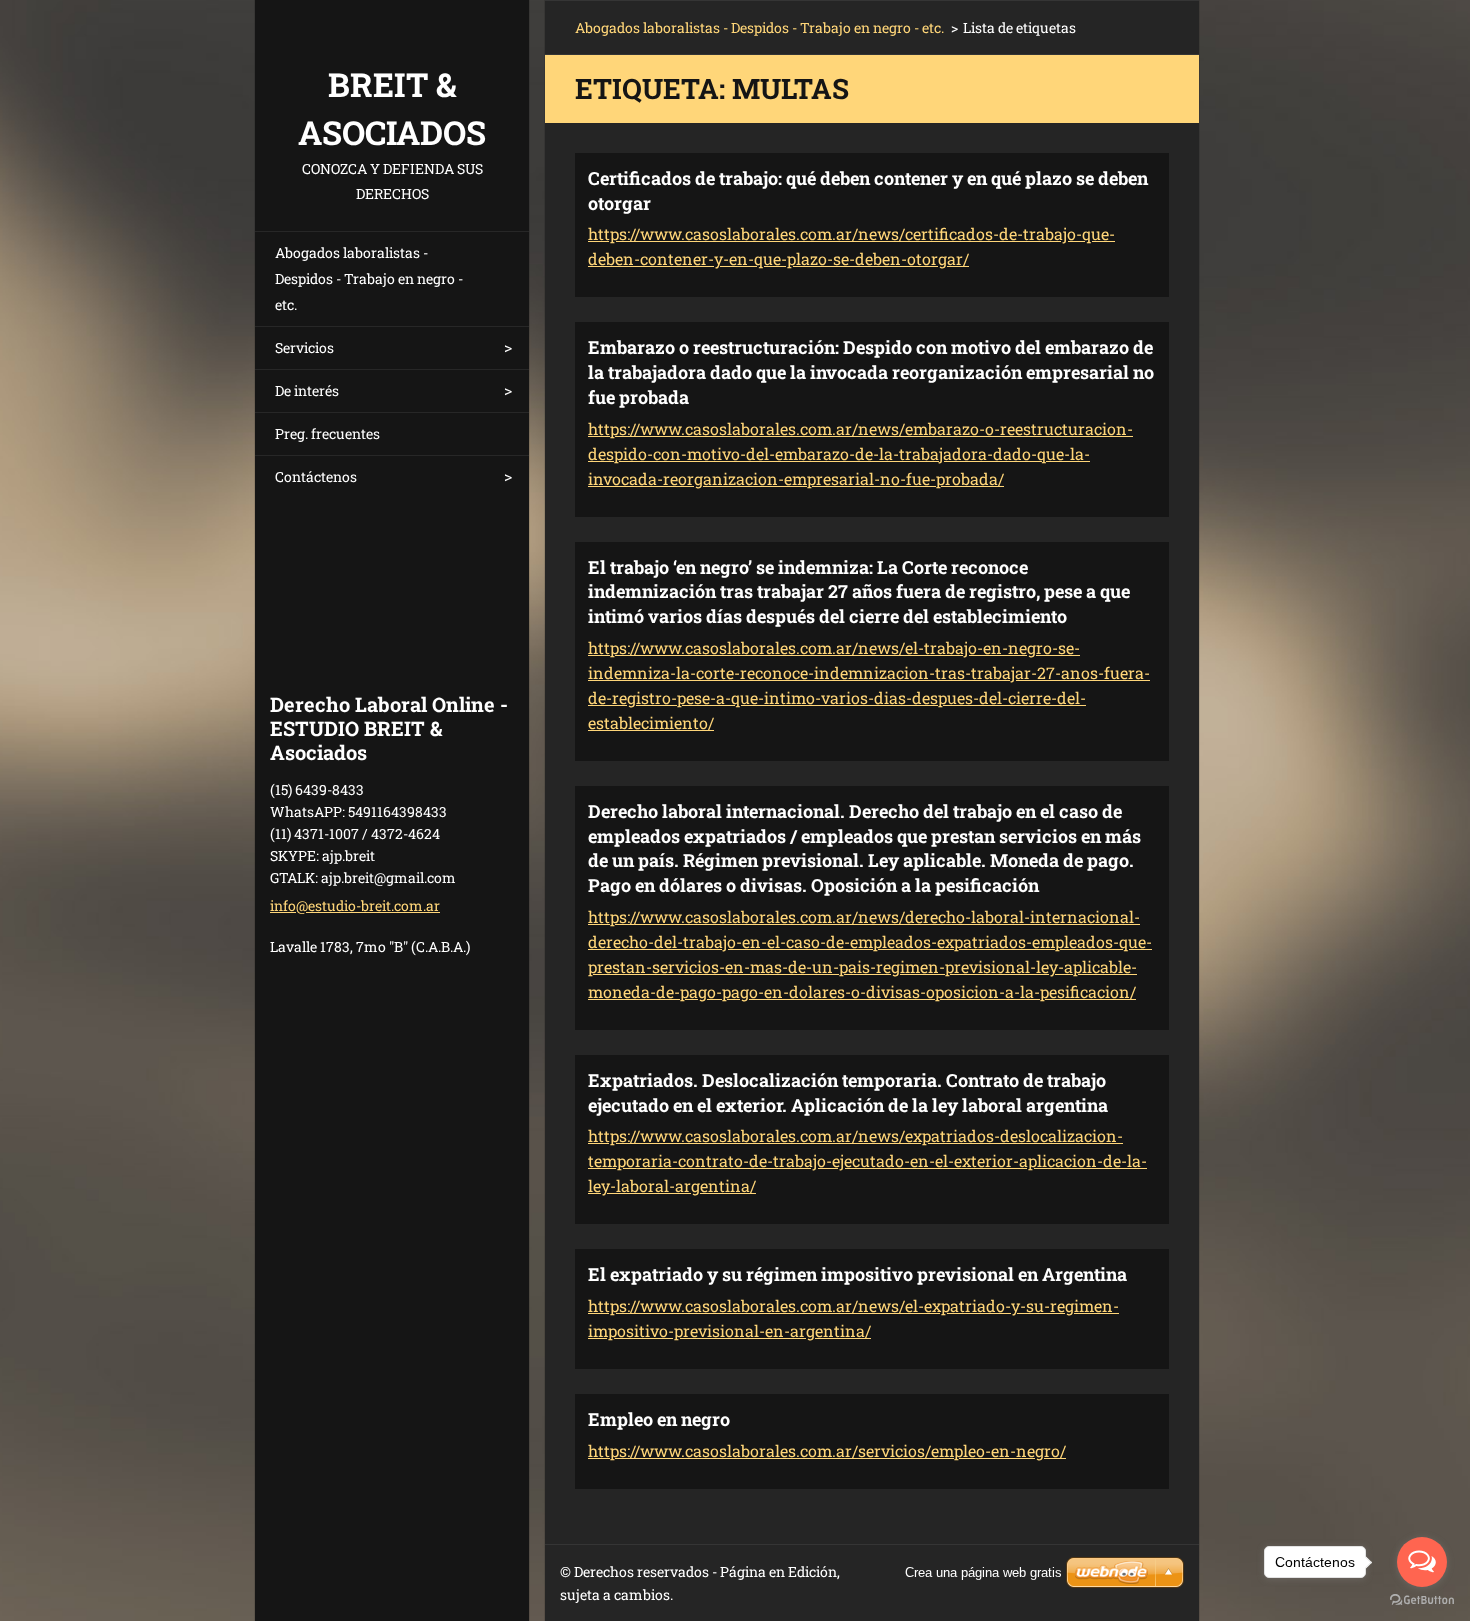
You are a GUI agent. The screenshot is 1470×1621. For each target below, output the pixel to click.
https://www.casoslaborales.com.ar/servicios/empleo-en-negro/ (827, 1450)
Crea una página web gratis (983, 1572)
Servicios (304, 347)
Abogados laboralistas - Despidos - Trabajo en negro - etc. (369, 278)
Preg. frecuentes (327, 433)
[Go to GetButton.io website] (1422, 1600)
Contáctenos (316, 476)
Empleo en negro (659, 1419)
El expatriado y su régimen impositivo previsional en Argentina (857, 1274)
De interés (307, 390)
